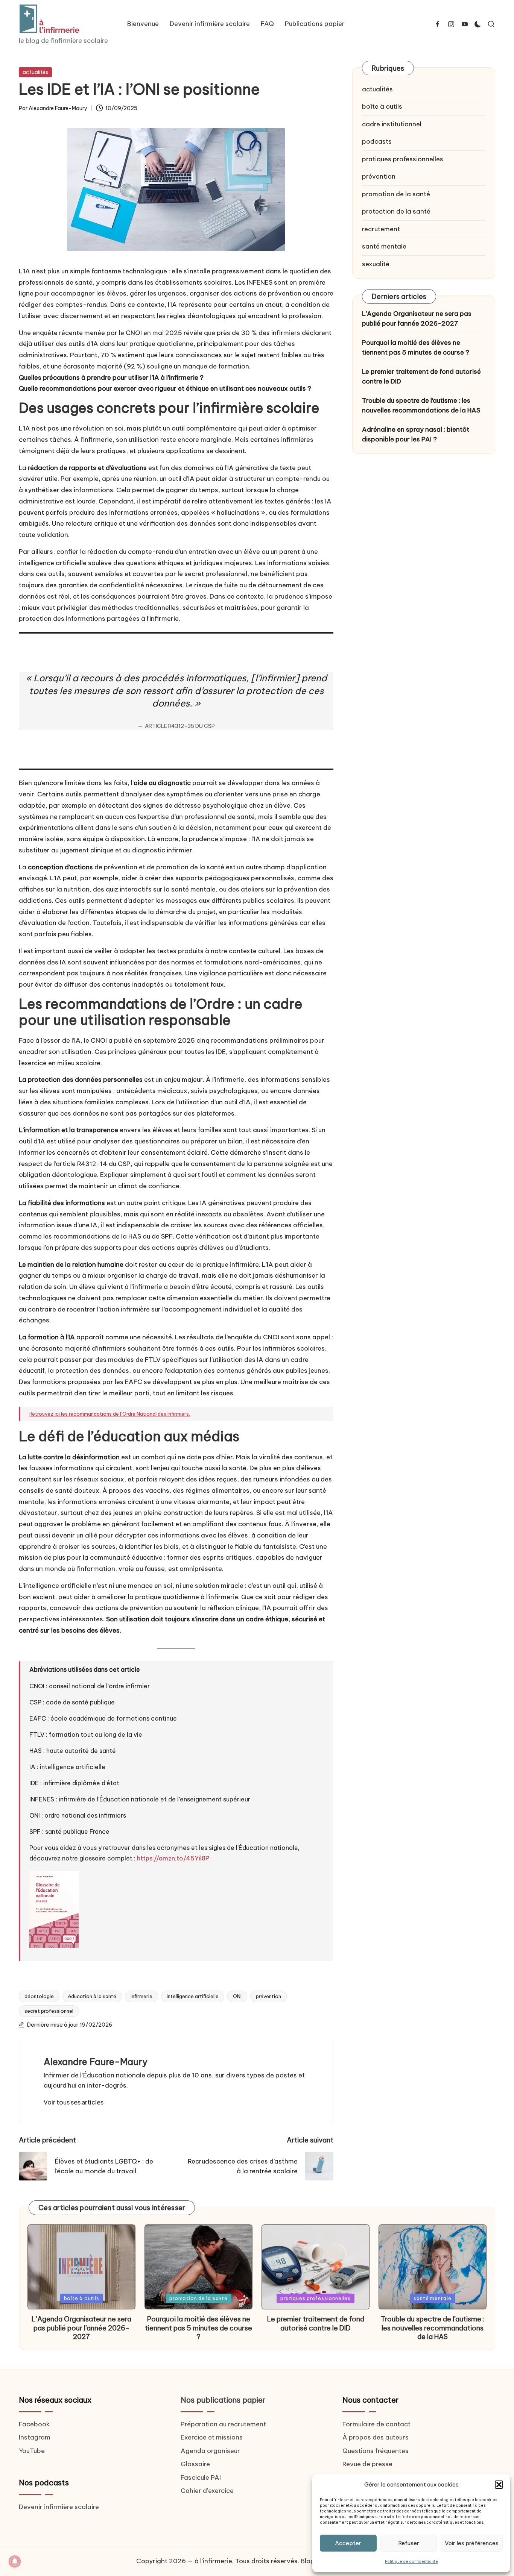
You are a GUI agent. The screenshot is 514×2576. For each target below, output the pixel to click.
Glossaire (195, 2464)
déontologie (39, 1996)
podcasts (377, 141)
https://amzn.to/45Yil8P (173, 1858)
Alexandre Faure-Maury (96, 2062)
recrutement (381, 229)
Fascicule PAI (201, 2477)
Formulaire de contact (376, 2424)
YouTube (32, 2451)
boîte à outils (382, 106)
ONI (237, 1996)
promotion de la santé (396, 194)
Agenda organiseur (210, 2451)
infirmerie (141, 1996)
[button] (499, 2485)
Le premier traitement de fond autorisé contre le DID (421, 376)
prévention (268, 1996)
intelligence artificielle (193, 1996)
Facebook (34, 2424)
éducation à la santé (92, 1996)
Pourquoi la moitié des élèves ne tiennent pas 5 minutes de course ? (416, 347)
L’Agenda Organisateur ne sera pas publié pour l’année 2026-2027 (417, 318)
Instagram (35, 2437)
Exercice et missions (212, 2437)
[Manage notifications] (15, 2561)
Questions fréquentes (376, 2451)
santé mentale (384, 246)
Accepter (348, 2543)
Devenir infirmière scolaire (59, 2507)
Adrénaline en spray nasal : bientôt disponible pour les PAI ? (416, 434)
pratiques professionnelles (403, 159)
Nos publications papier (223, 2400)
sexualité (376, 264)
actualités (35, 72)
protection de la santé (396, 211)
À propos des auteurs (376, 2437)
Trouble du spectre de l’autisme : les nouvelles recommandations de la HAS (421, 405)
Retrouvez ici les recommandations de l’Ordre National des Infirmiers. (110, 1414)
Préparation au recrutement (223, 2424)
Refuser (409, 2543)
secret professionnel (49, 2011)
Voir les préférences (472, 2543)
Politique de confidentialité (411, 2562)
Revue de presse (367, 2464)
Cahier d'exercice (207, 2491)
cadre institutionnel (392, 124)
